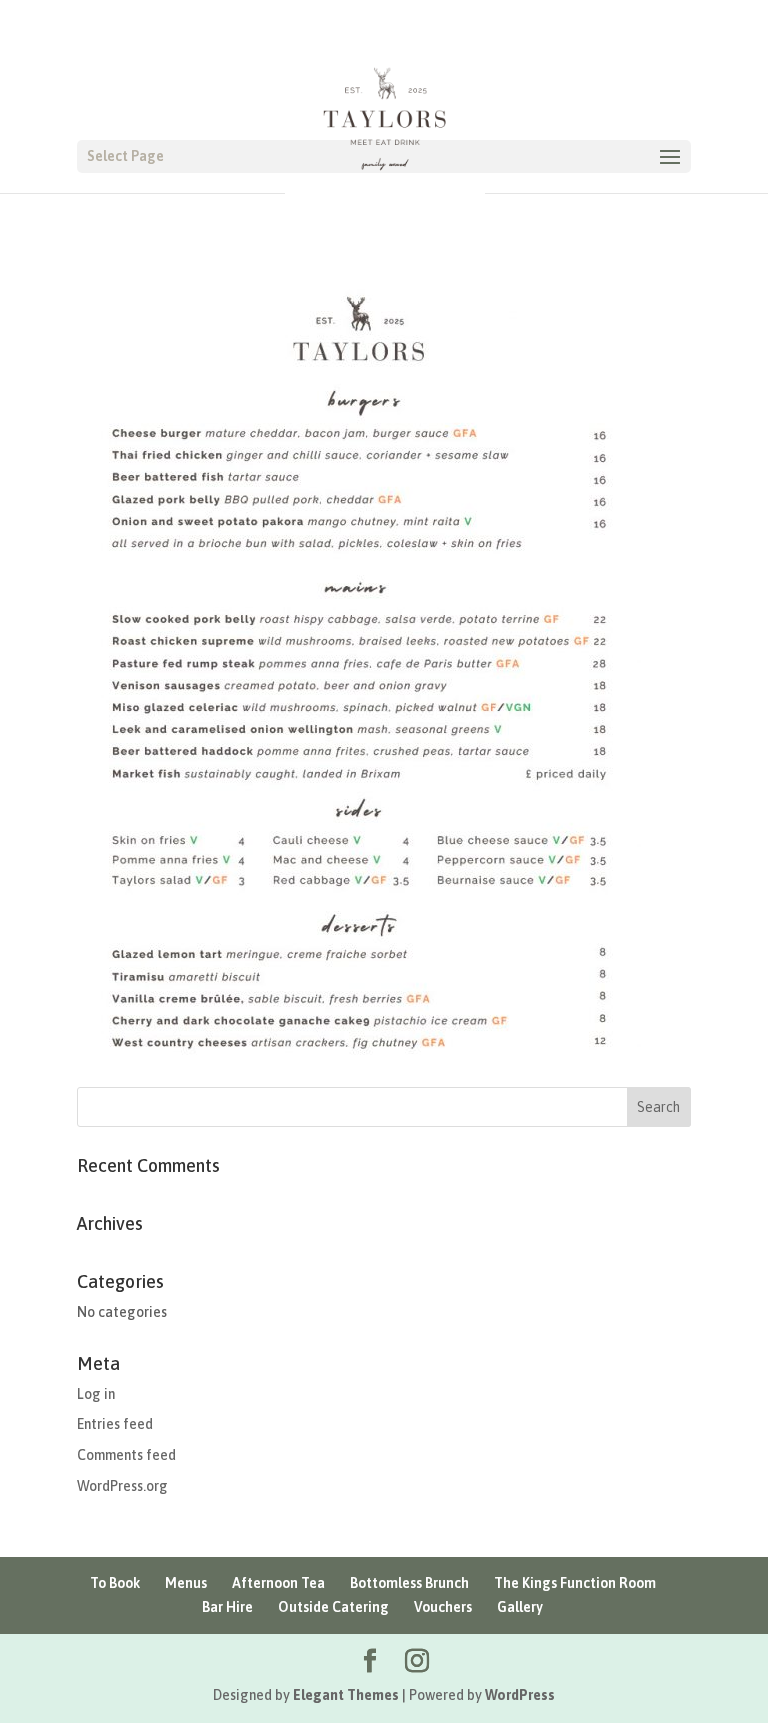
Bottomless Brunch (409, 1583)
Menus (186, 1583)
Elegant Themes (346, 1695)
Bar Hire (227, 1607)
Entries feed (115, 1424)
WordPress (520, 1695)
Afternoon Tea (278, 1583)
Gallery (520, 1607)
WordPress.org (122, 1486)
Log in (96, 1394)
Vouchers (443, 1607)
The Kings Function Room (575, 1583)
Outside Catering (333, 1607)
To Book (115, 1583)
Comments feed (126, 1455)
